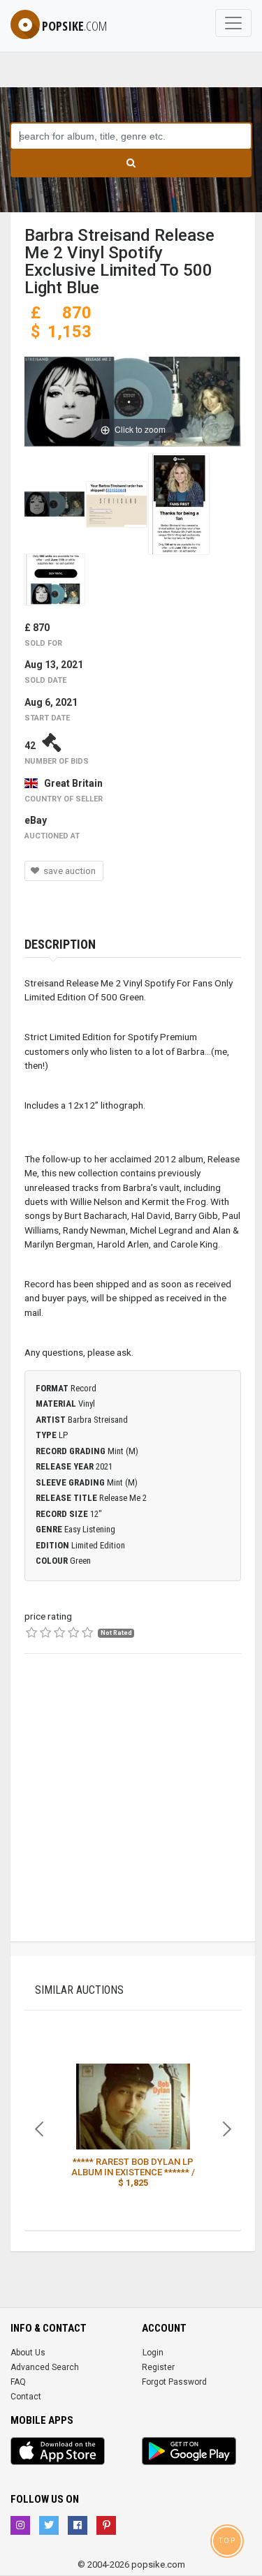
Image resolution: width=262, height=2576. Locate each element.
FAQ (18, 2382)
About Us (28, 2353)
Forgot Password (174, 2382)
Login (153, 2353)
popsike (74, 26)
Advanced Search (45, 2367)
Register (158, 2367)
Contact (26, 2397)
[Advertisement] (131, 1811)
